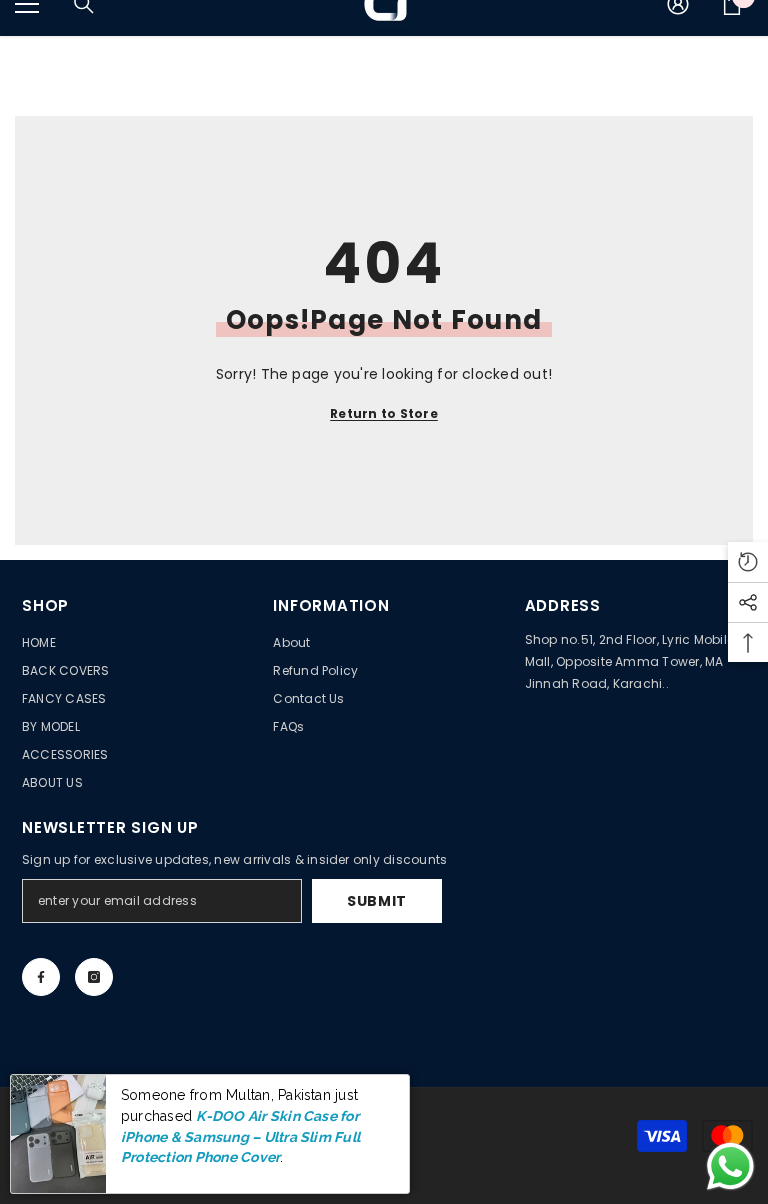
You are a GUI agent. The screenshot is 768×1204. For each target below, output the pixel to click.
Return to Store (384, 413)
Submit (377, 901)
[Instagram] (94, 977)
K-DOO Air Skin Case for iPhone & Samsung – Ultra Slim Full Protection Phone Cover (240, 1136)
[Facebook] (41, 977)
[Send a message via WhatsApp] (730, 1166)
